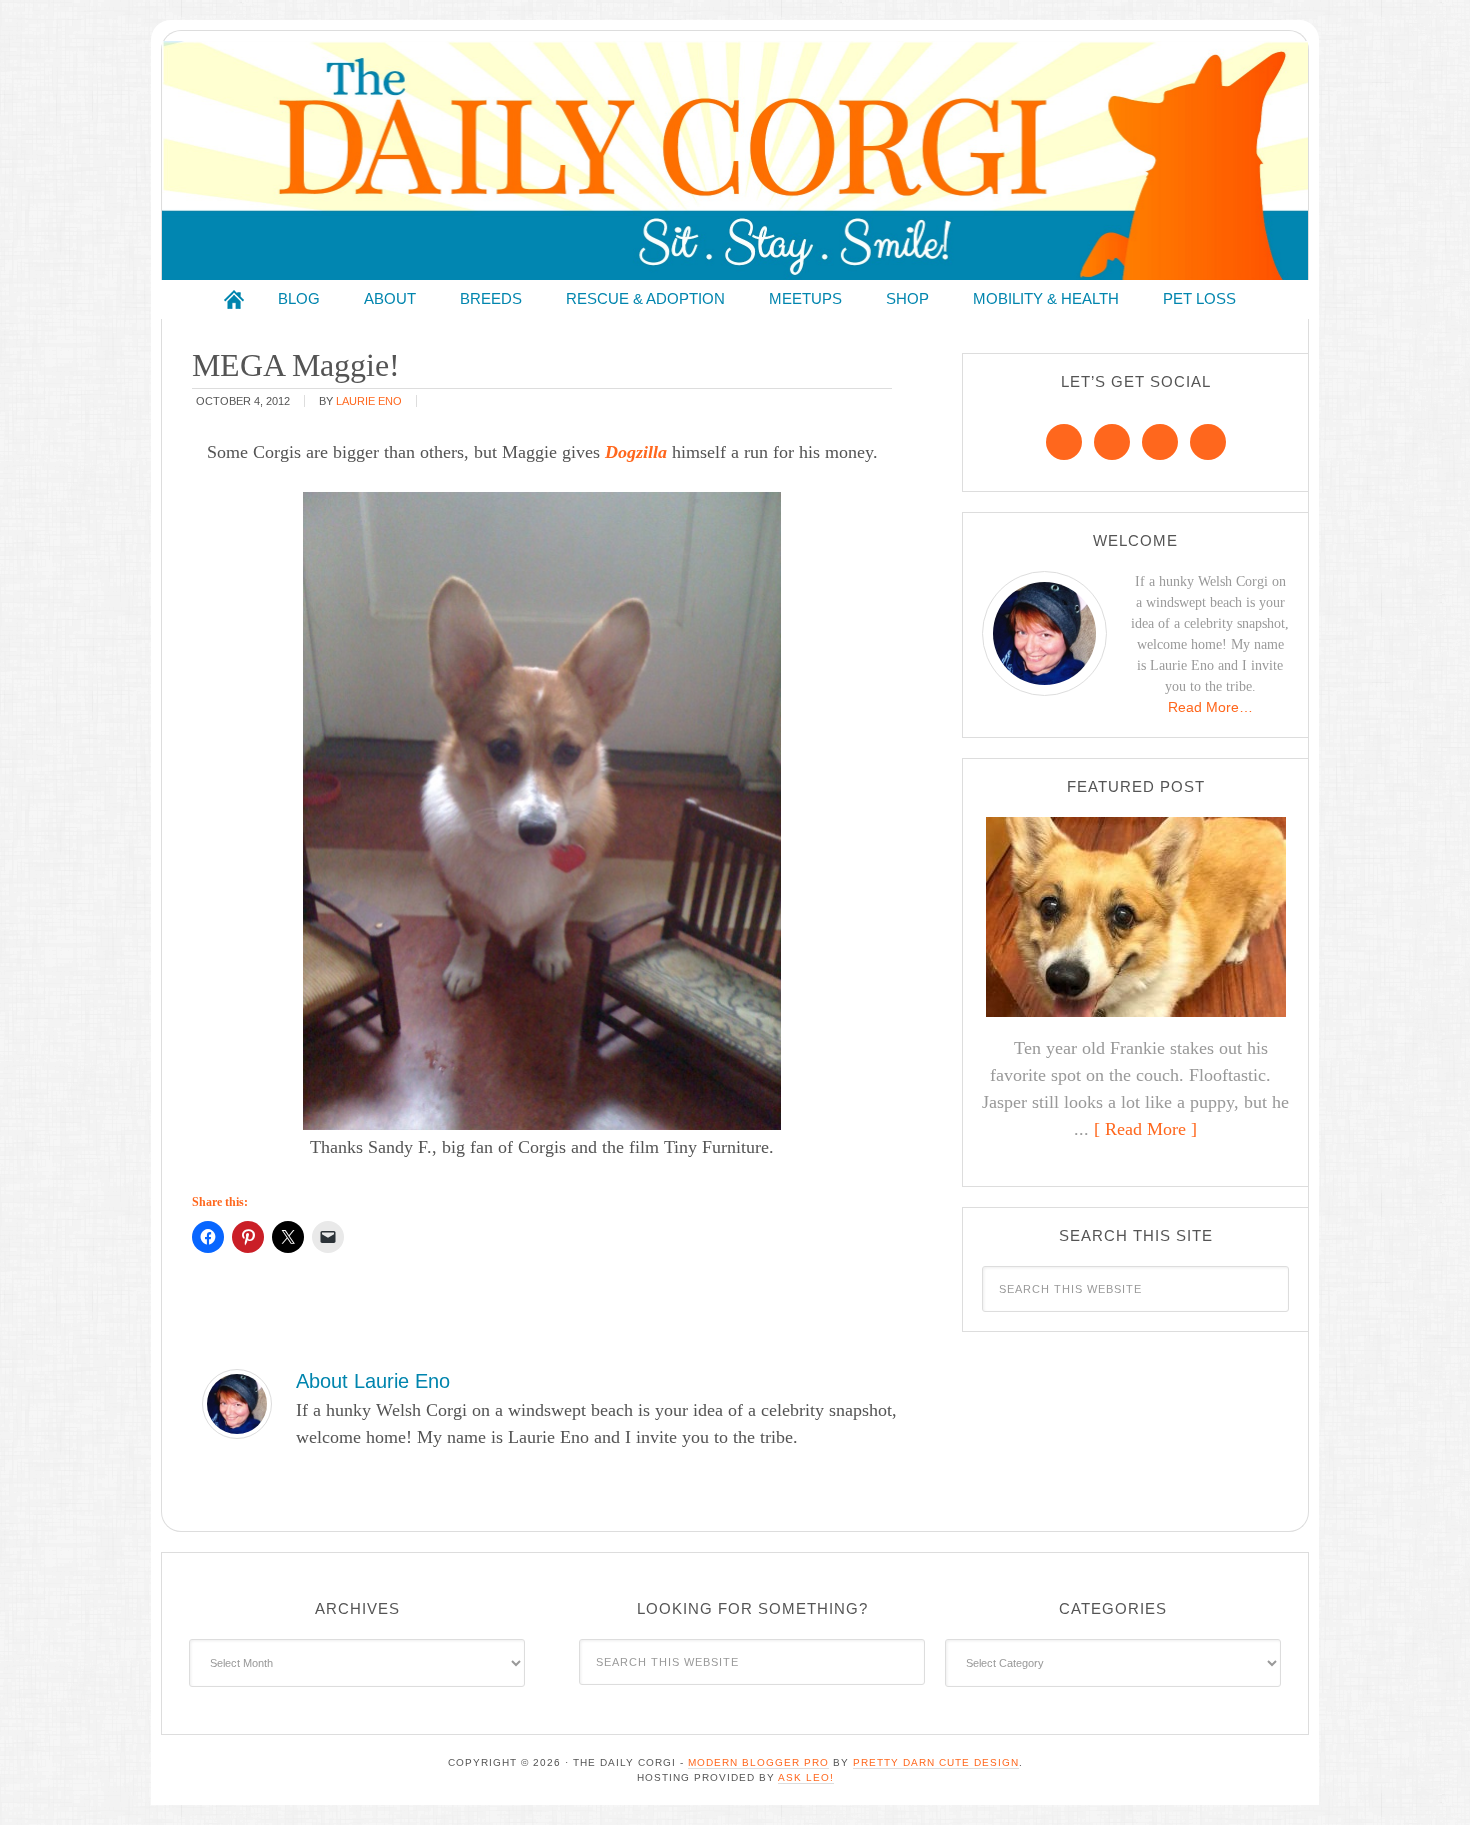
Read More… (1210, 707)
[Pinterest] (1112, 442)
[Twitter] (1160, 442)
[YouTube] (1208, 442)
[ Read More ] (1145, 1129)
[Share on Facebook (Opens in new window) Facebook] (208, 1237)
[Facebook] (1064, 442)
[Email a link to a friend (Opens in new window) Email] (328, 1237)
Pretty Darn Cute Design (936, 1762)
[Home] (234, 299)
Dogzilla (636, 452)
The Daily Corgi (735, 160)
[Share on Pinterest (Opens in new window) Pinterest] (248, 1237)
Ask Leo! (806, 1777)
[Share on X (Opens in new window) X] (288, 1237)
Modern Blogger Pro (758, 1762)
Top (1422, 1777)
